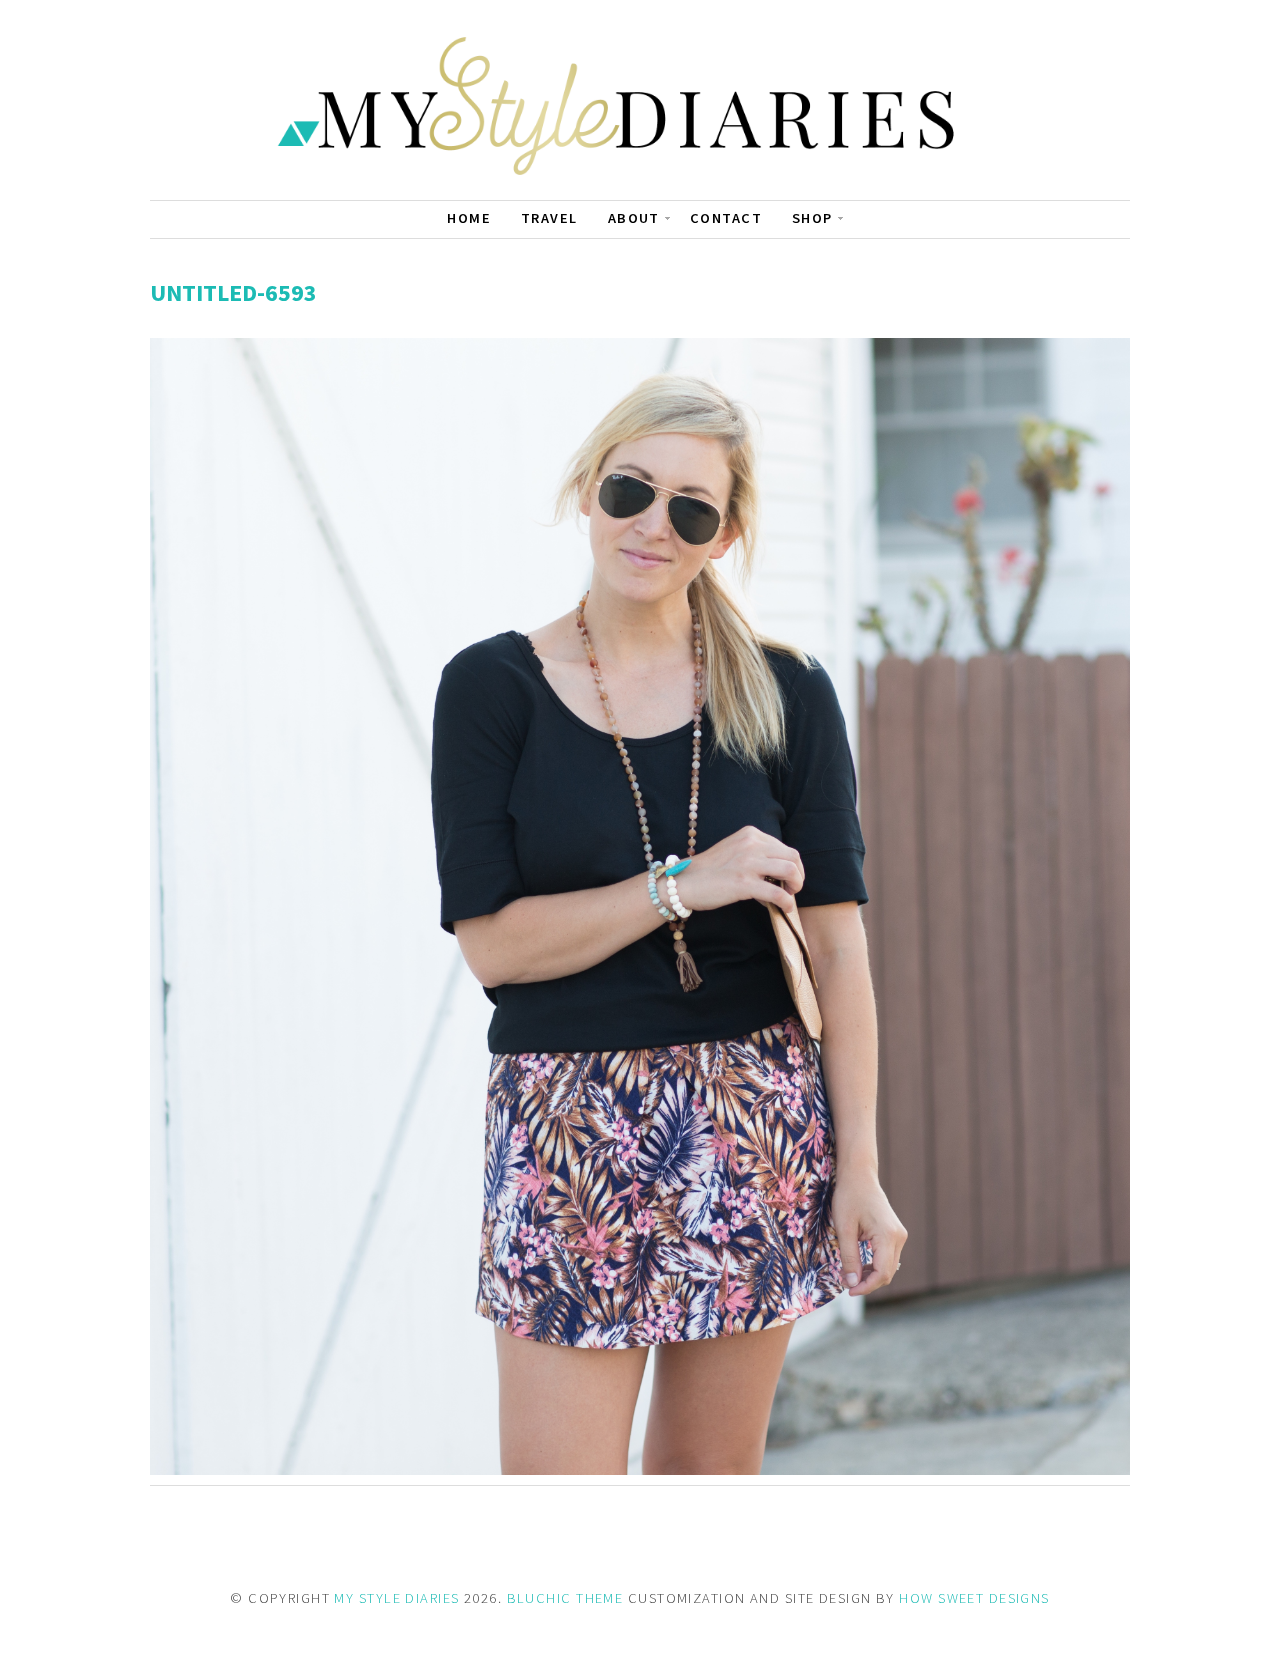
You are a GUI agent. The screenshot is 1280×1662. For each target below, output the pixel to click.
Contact (726, 218)
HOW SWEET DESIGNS (974, 1598)
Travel (549, 218)
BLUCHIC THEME (565, 1598)
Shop (812, 218)
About (634, 218)
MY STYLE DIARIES (396, 1598)
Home (469, 218)
